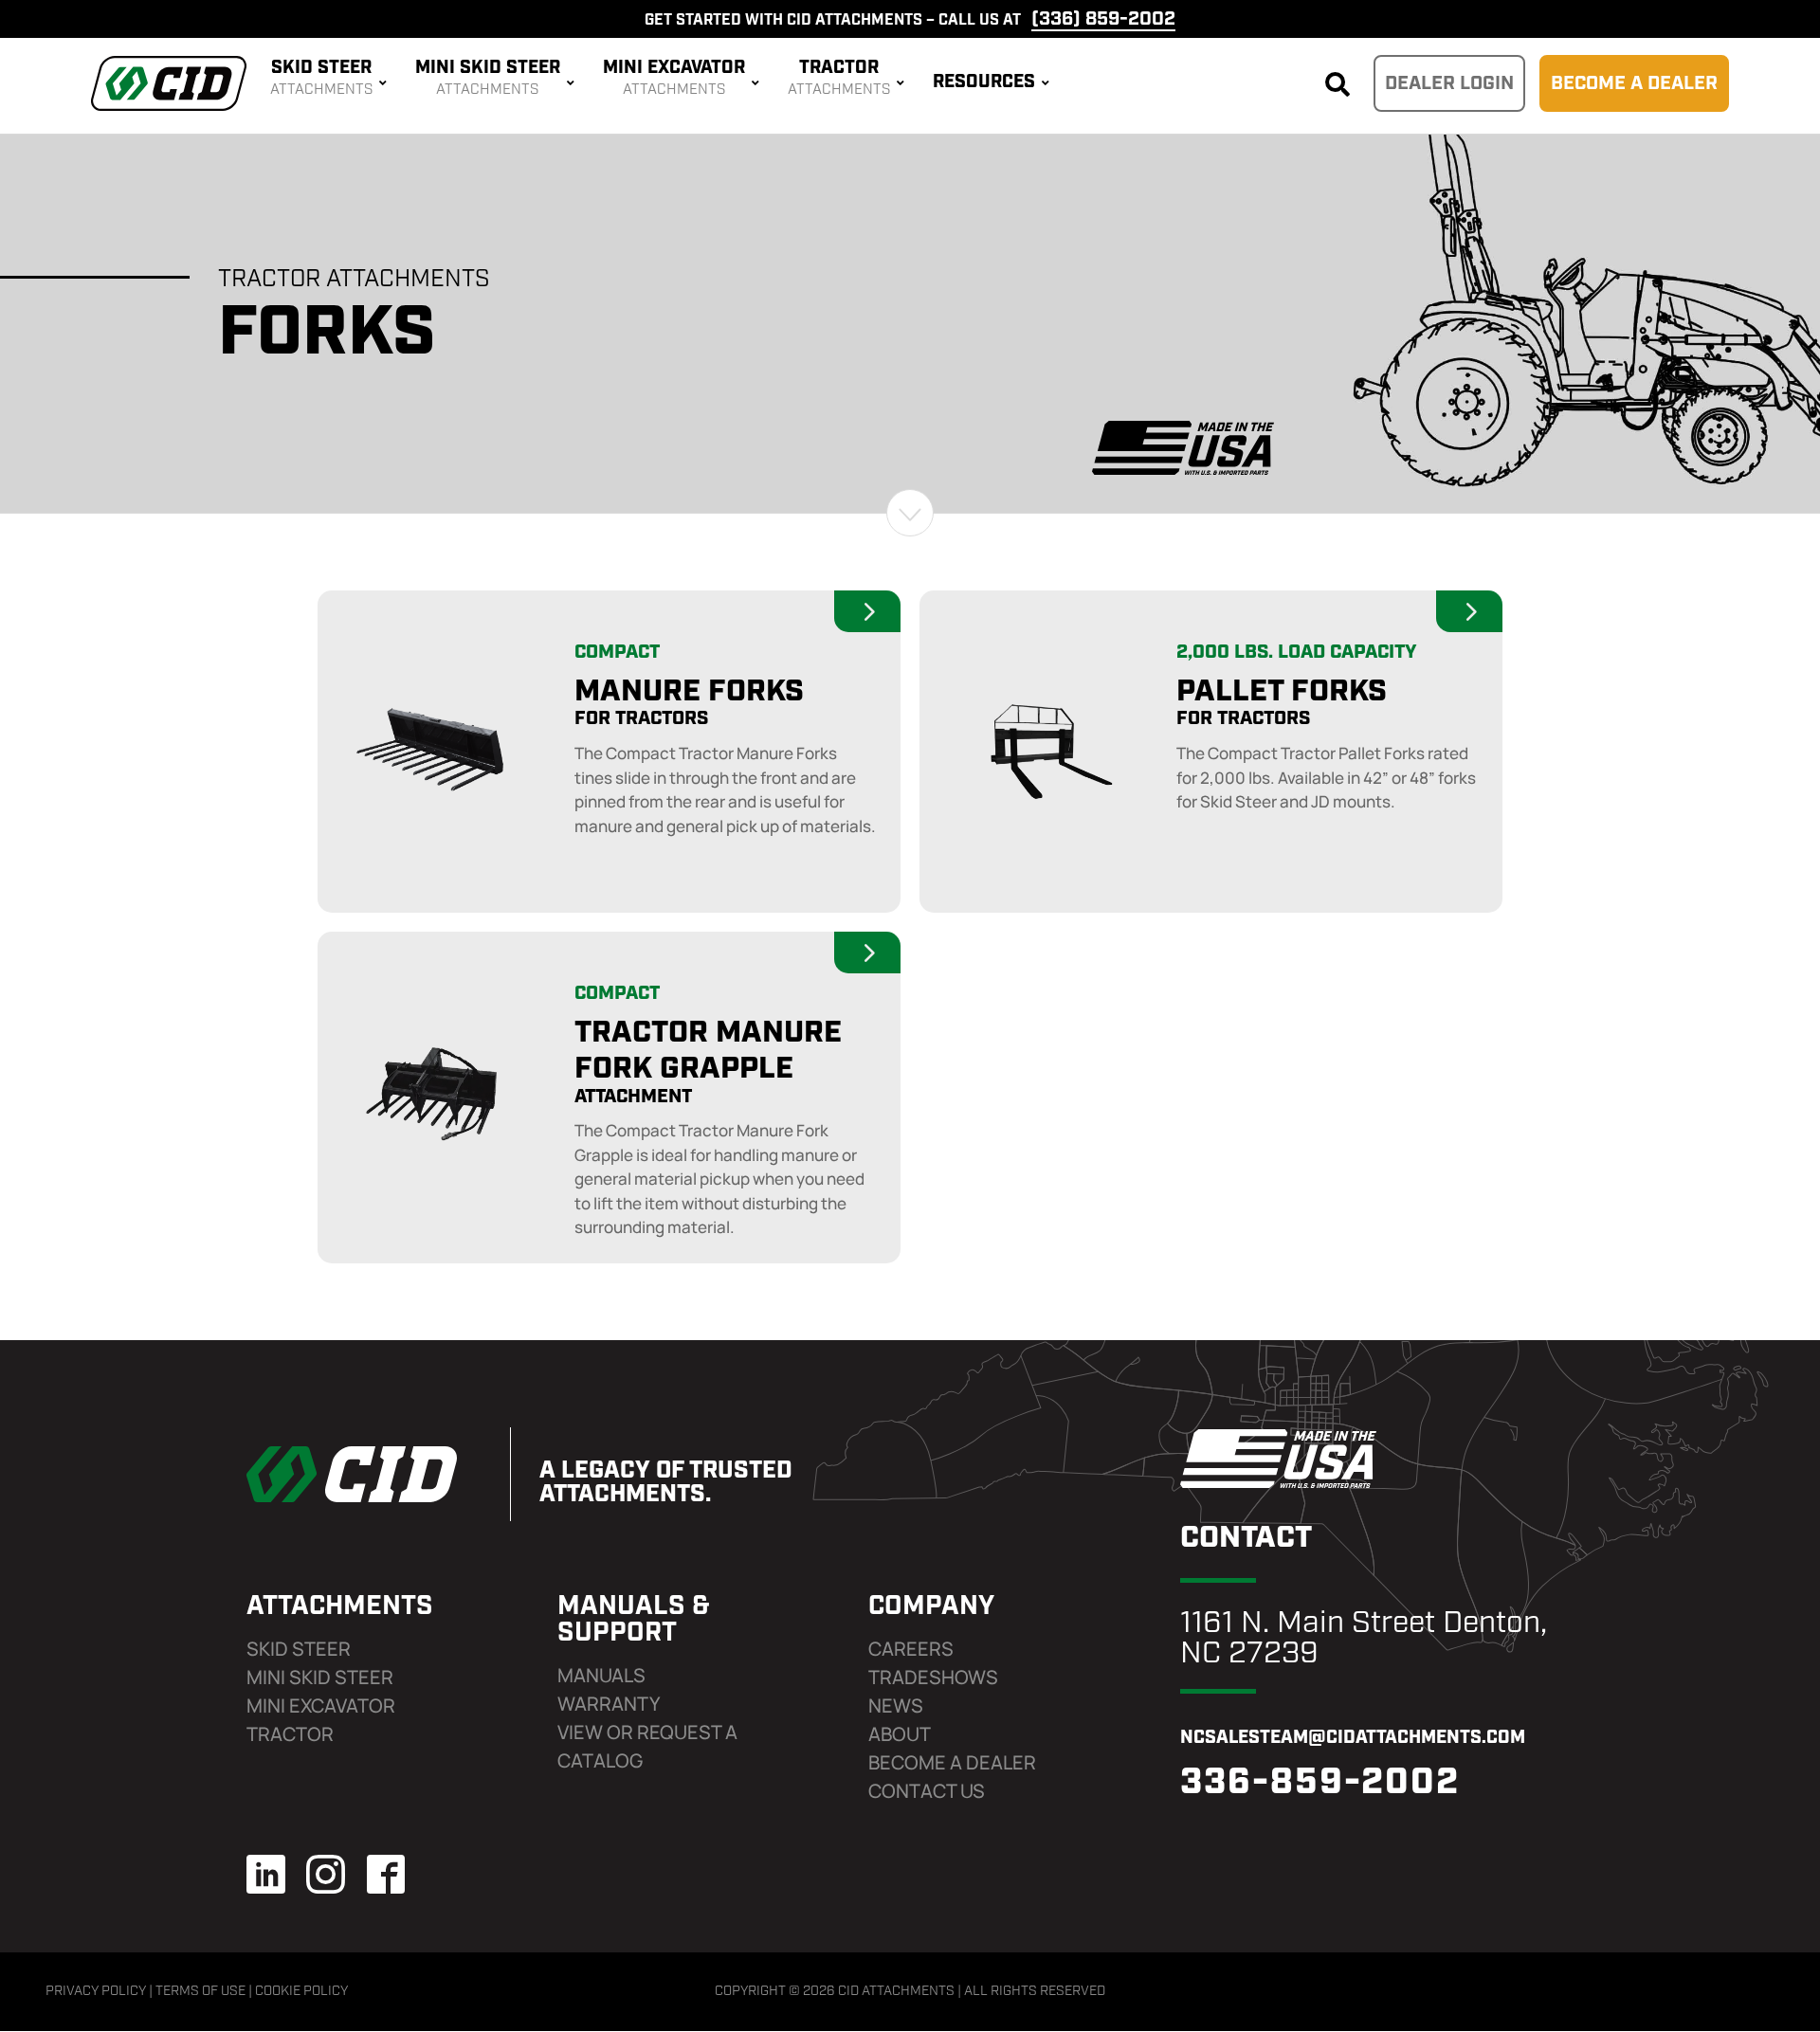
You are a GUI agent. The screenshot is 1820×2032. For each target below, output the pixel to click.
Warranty (609, 1704)
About (900, 1734)
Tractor (290, 1734)
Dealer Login (1449, 84)
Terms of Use (200, 1992)
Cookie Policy (301, 1992)
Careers (911, 1649)
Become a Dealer (1634, 84)
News (896, 1705)
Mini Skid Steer (320, 1677)
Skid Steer (299, 1649)
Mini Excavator (321, 1705)
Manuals (601, 1675)
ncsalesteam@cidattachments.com (1353, 1739)
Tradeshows (933, 1677)
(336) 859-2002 (1103, 20)
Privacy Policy (96, 1992)
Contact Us (927, 1791)
